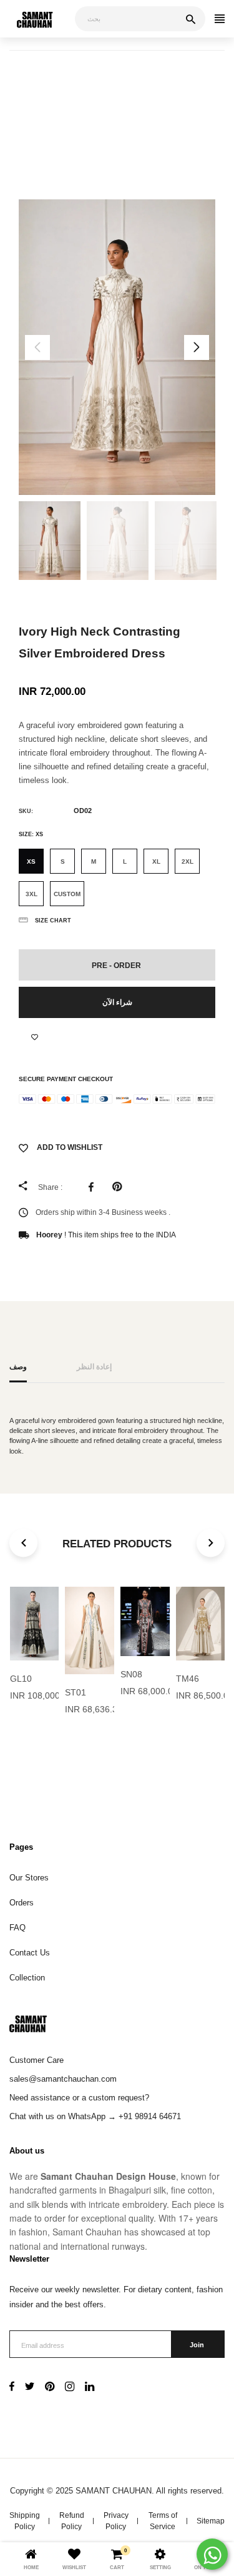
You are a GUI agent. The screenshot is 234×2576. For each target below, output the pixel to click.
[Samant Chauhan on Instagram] (70, 2388)
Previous (37, 347)
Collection (27, 1978)
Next (197, 347)
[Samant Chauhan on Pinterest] (50, 2388)
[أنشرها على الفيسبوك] (94, 1187)
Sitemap (211, 2521)
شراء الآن (117, 1002)
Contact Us (30, 1953)
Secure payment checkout (66, 1079)
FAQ (17, 1928)
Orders (22, 1903)
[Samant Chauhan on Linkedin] (90, 2388)
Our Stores (29, 1878)
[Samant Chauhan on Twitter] (30, 2388)
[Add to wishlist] (35, 1037)
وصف (18, 1366)
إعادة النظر (94, 1366)
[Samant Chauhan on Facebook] (12, 2388)
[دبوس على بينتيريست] (120, 1187)
